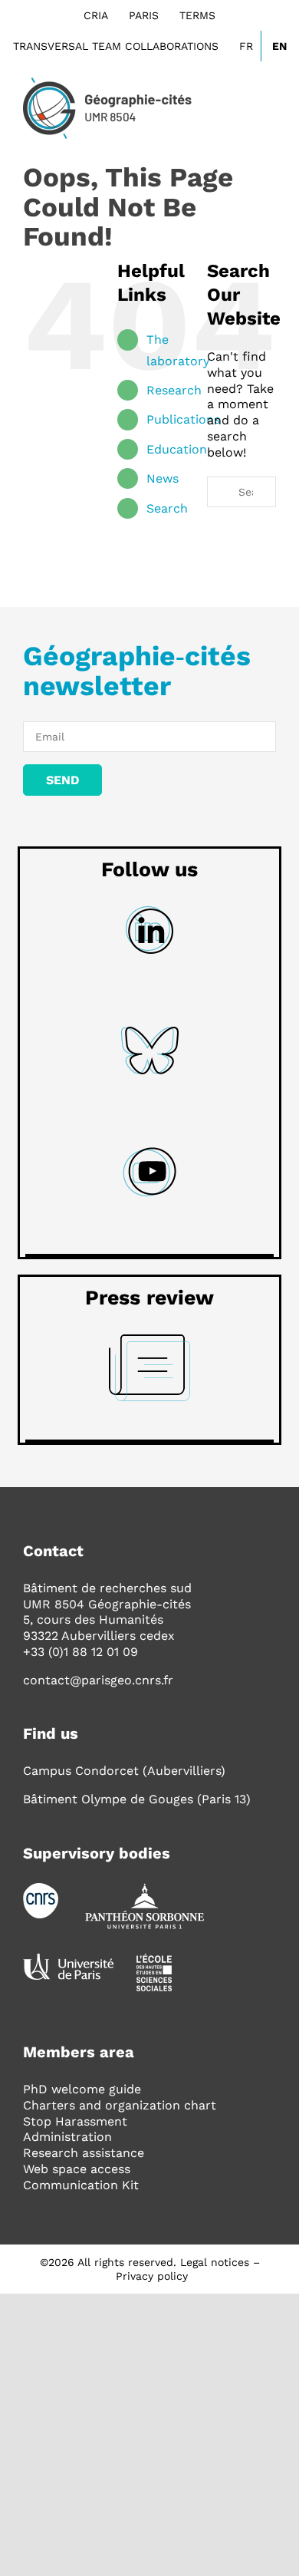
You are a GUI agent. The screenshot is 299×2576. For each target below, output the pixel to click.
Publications (183, 419)
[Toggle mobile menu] (270, 106)
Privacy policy (152, 2276)
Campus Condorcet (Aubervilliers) (124, 1771)
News (163, 478)
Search (167, 508)
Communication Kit (81, 2185)
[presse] (149, 1340)
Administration (67, 2137)
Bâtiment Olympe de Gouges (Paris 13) (137, 1799)
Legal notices (215, 2262)
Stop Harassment (75, 2121)
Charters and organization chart (120, 2105)
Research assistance (84, 2153)
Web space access (77, 2169)
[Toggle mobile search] (242, 106)
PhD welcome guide (82, 2089)
